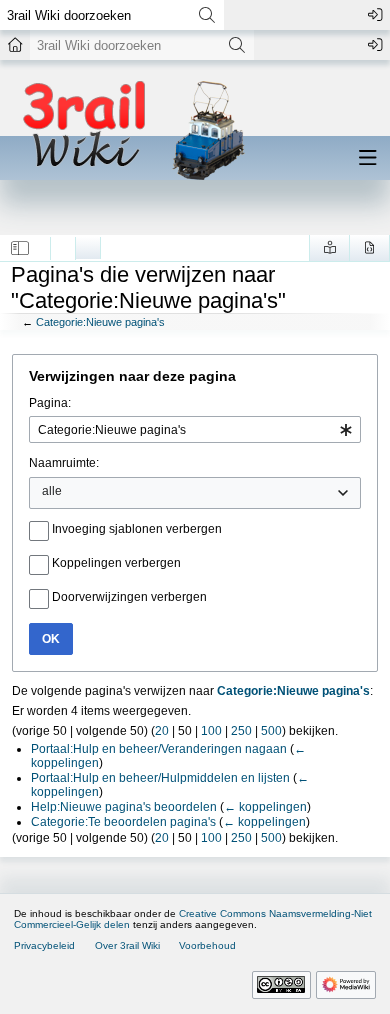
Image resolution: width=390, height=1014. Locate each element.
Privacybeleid (44, 945)
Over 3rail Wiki (127, 945)
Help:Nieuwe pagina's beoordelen (124, 807)
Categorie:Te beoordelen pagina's (123, 822)
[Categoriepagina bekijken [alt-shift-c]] (63, 243)
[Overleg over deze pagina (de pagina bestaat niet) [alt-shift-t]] (88, 243)
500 (271, 731)
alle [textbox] (52, 491)
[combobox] (195, 429)
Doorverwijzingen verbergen (129, 597)
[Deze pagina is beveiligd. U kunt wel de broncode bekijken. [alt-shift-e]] (369, 248)
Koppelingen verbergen (116, 563)
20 (162, 731)
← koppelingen (265, 807)
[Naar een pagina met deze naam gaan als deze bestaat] (206, 15)
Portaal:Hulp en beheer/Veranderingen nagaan (159, 749)
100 (211, 731)
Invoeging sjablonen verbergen (137, 529)
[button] (20, 248)
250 (241, 731)
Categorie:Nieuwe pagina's (100, 322)
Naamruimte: (64, 463)
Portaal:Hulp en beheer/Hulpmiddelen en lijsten (160, 778)
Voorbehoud (207, 945)
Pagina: (50, 403)
